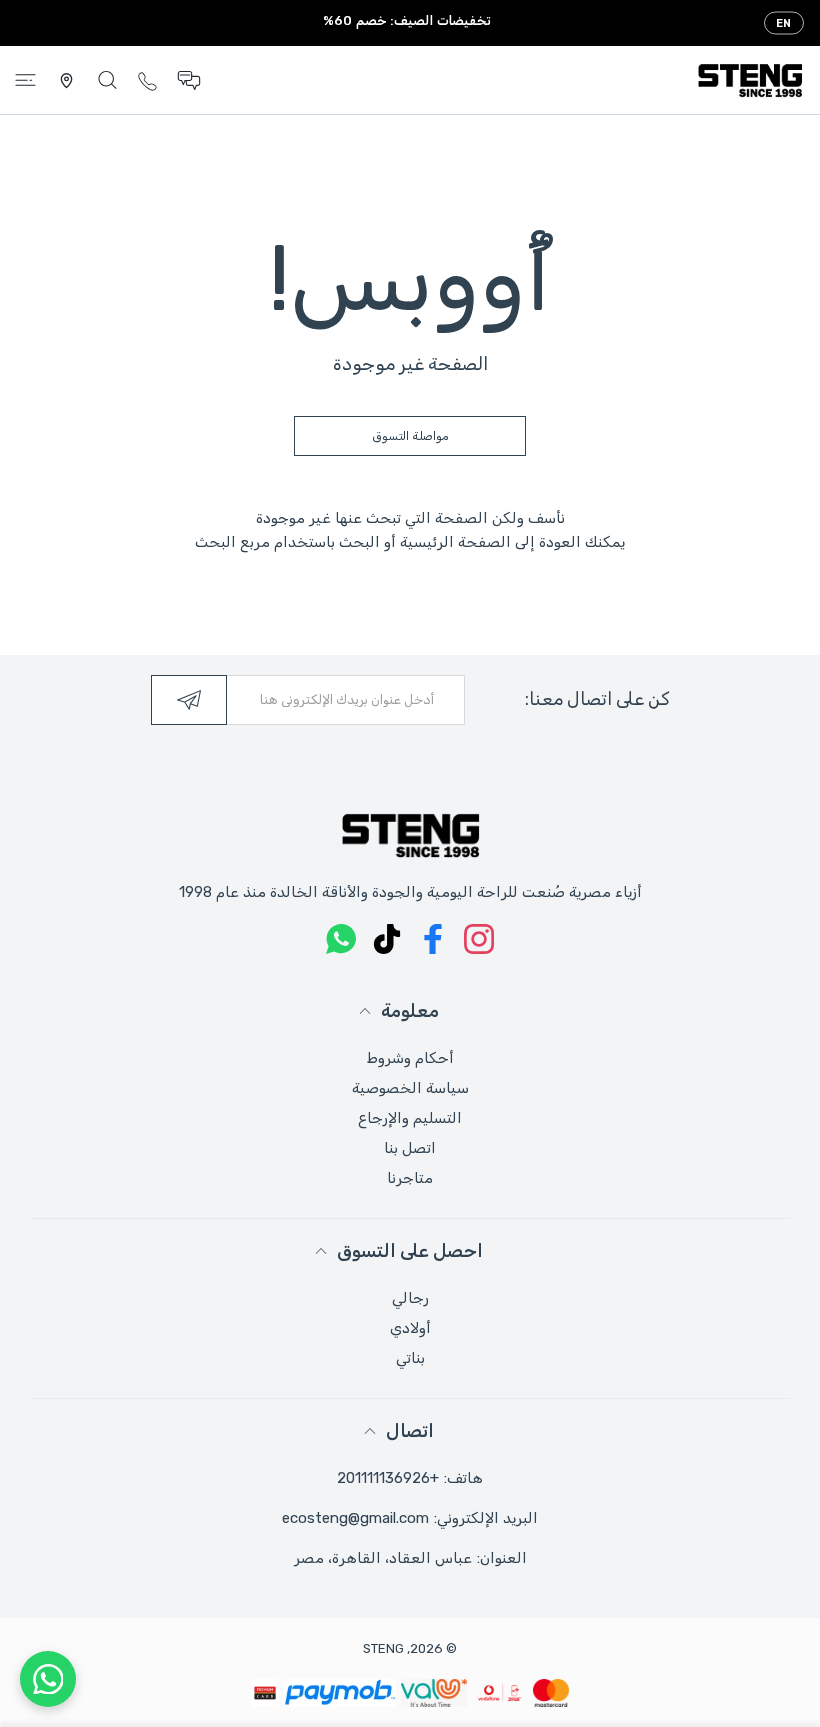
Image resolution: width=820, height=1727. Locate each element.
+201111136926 (388, 1478)
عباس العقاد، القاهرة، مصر (383, 1558)
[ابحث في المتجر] (107, 80)
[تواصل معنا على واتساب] (48, 1679)
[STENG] (750, 80)
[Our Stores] (66, 80)
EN (784, 23)
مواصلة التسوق (410, 436)
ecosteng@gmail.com (355, 1518)
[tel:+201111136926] (147, 79)
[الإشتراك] (189, 700)
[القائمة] (25, 80)
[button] (189, 80)
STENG (383, 1648)
